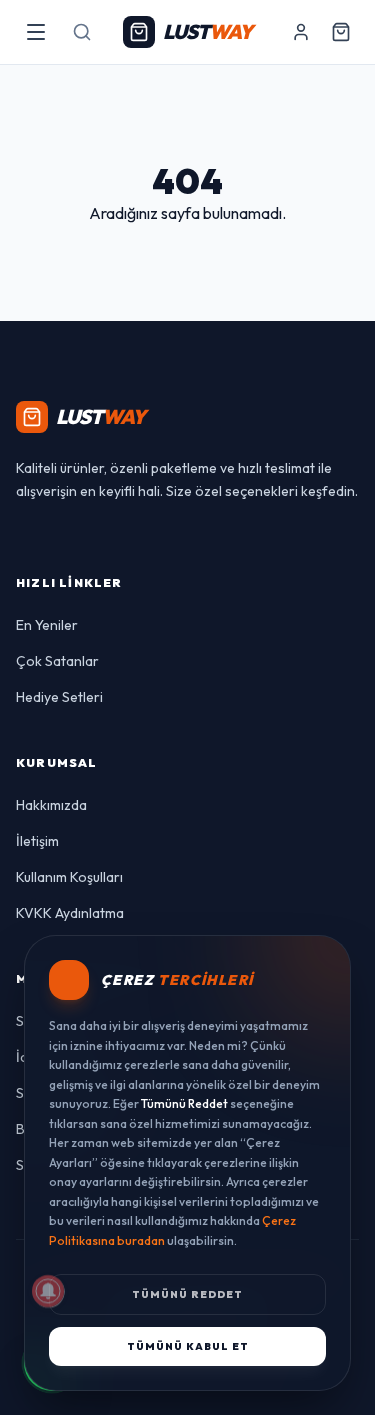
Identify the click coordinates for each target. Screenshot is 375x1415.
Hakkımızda (51, 805)
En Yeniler (47, 625)
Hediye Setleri (59, 697)
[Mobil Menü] (36, 32)
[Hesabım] (301, 32)
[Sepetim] (341, 32)
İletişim (37, 841)
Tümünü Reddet (187, 1294)
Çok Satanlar (57, 661)
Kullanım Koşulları (69, 877)
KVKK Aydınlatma (70, 913)
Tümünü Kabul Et (188, 1346)
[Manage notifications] (48, 1291)
